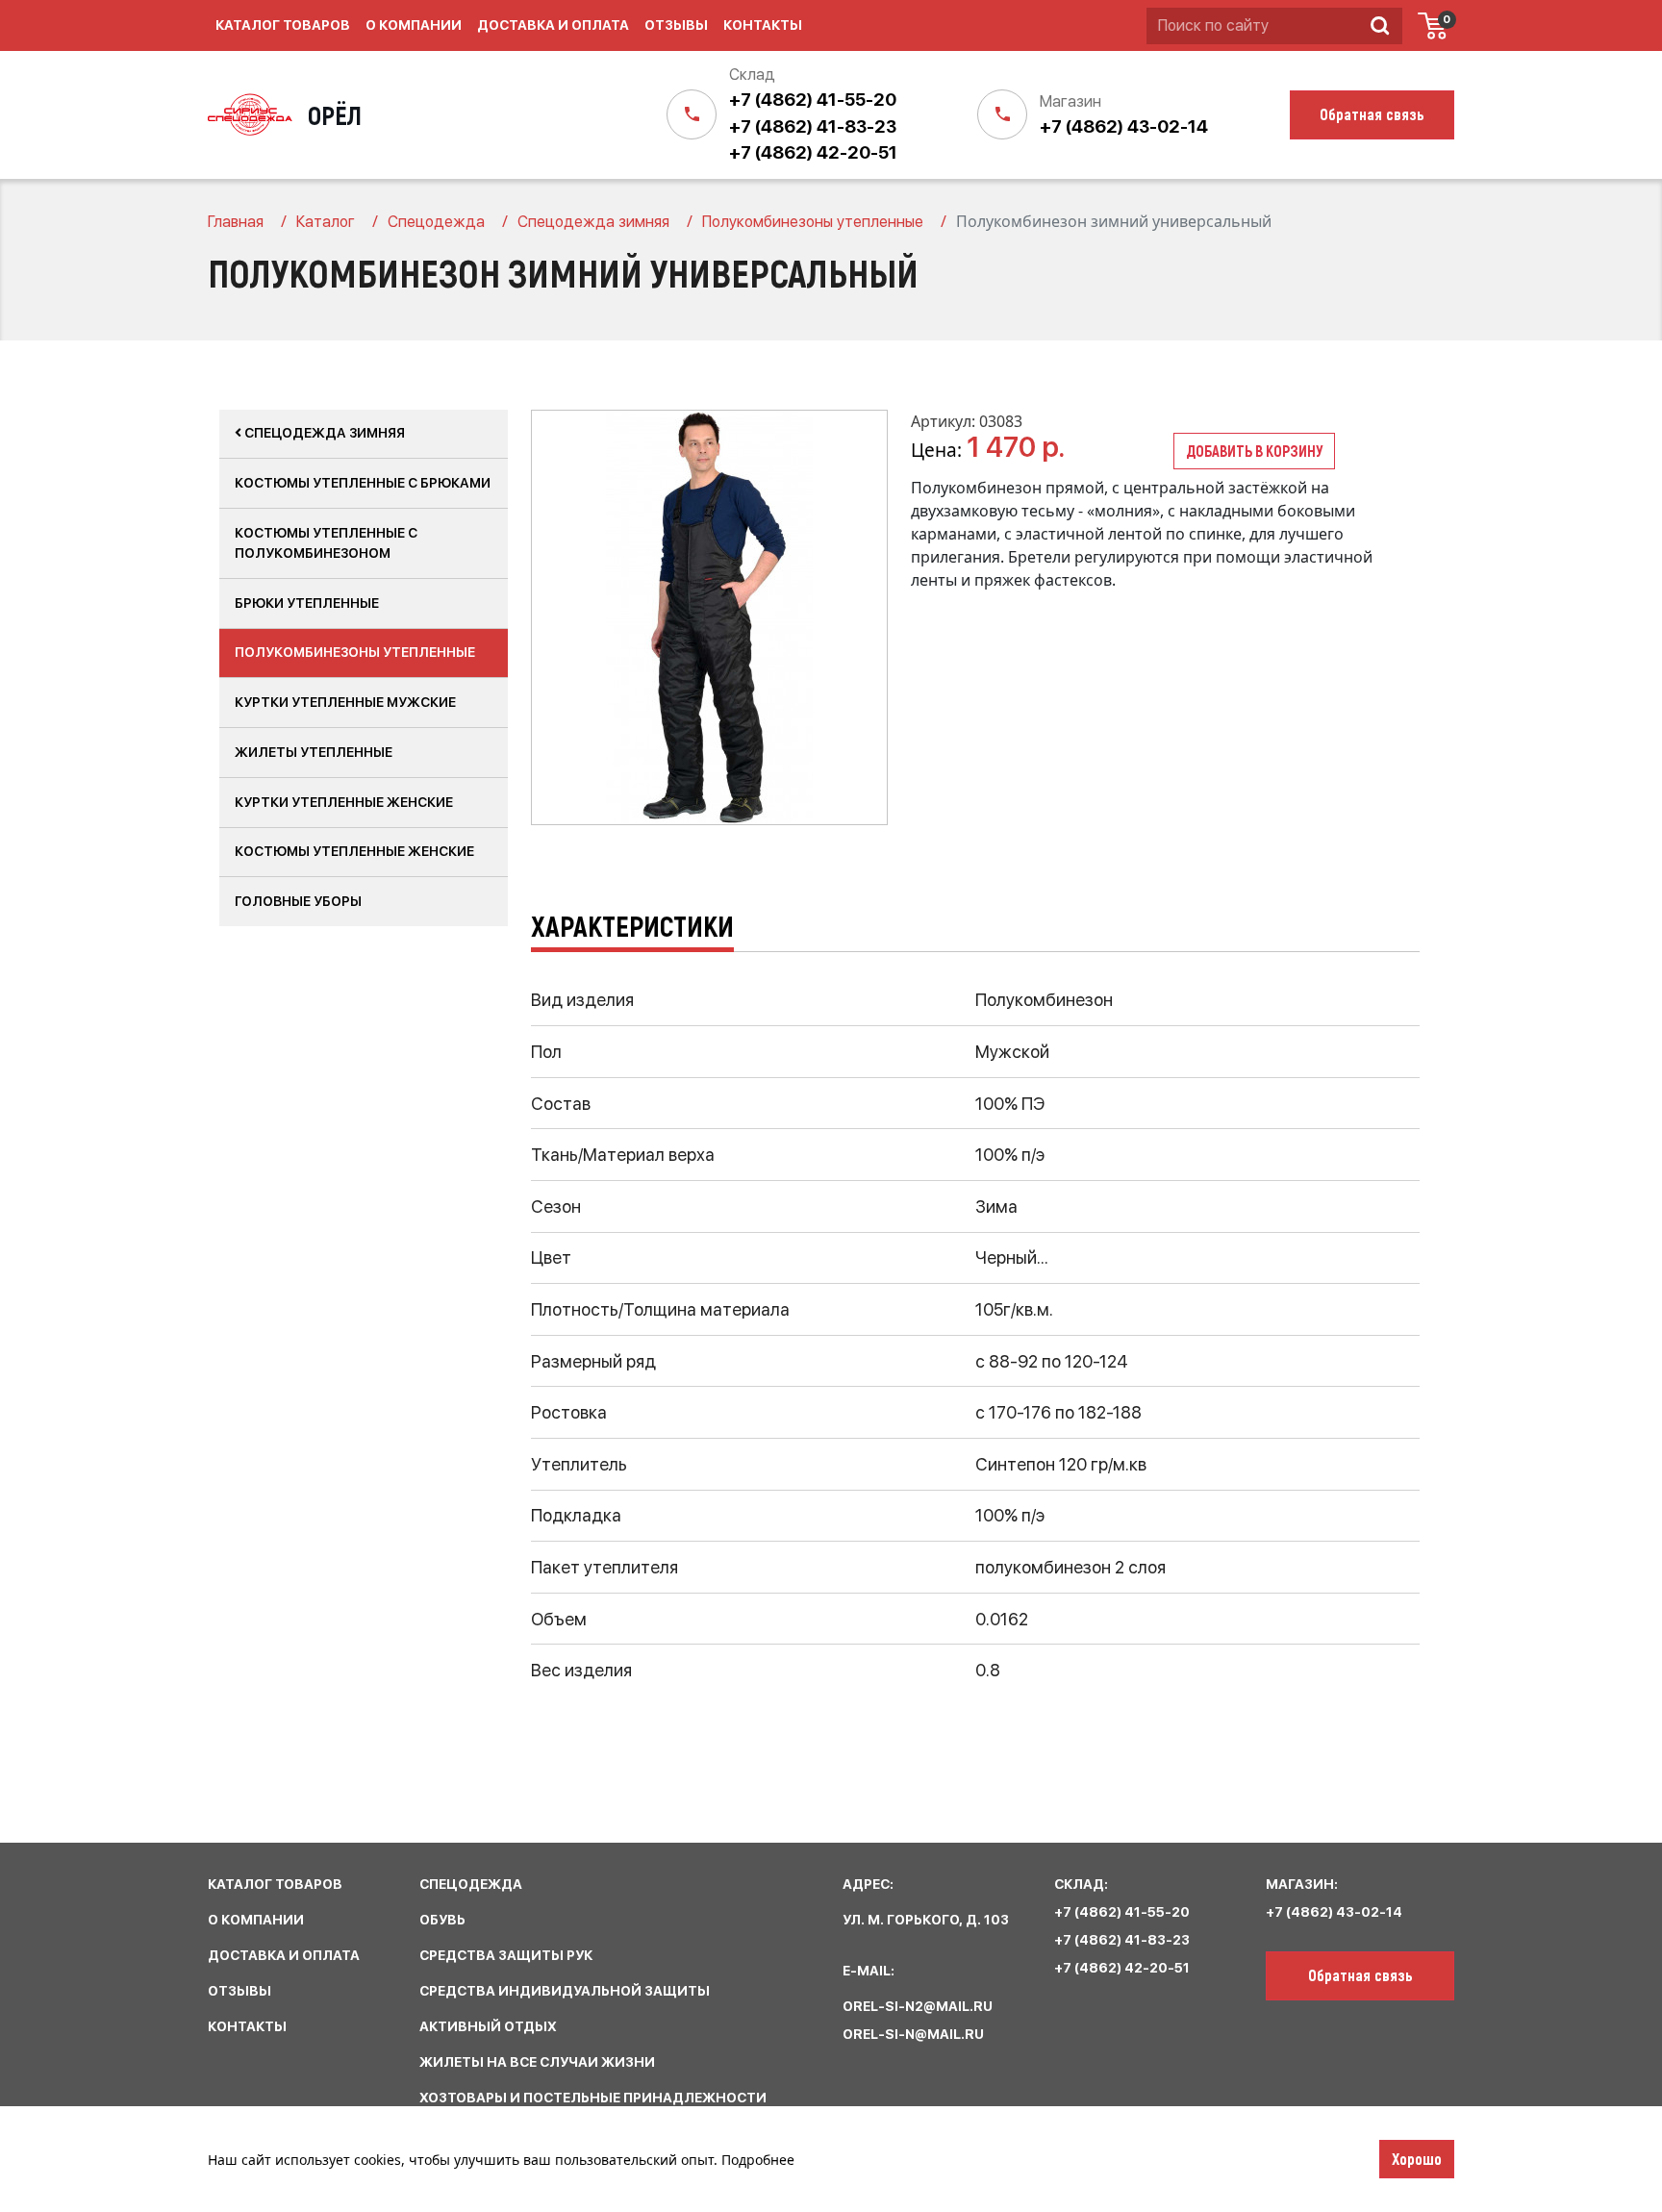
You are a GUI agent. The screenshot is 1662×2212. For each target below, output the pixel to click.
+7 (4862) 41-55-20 (813, 100)
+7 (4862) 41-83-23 (813, 126)
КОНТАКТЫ (247, 2026)
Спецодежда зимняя (323, 433)
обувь (442, 1920)
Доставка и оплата (553, 25)
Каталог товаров (283, 25)
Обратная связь (1360, 1974)
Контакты (763, 25)
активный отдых (488, 2026)
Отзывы (676, 25)
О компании (414, 25)
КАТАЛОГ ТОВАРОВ (275, 1884)
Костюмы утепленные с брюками (363, 483)
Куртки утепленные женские (344, 802)
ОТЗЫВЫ (239, 1991)
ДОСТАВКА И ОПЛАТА (284, 1955)
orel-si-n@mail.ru (913, 2034)
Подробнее (758, 2160)
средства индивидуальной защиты (565, 1991)
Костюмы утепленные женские (354, 851)
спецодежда (471, 1884)
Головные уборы (298, 901)
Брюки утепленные (307, 603)
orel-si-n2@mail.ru (918, 2006)
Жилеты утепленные (314, 752)
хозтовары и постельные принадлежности (593, 2098)
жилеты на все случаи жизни (537, 2062)
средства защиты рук (506, 1955)
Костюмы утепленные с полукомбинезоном (326, 543)
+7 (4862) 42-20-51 (813, 152)
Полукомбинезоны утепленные (355, 652)
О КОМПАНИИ (256, 1920)
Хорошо (1417, 2158)
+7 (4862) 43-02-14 (1124, 126)
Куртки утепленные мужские (345, 702)
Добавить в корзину (1254, 451)
